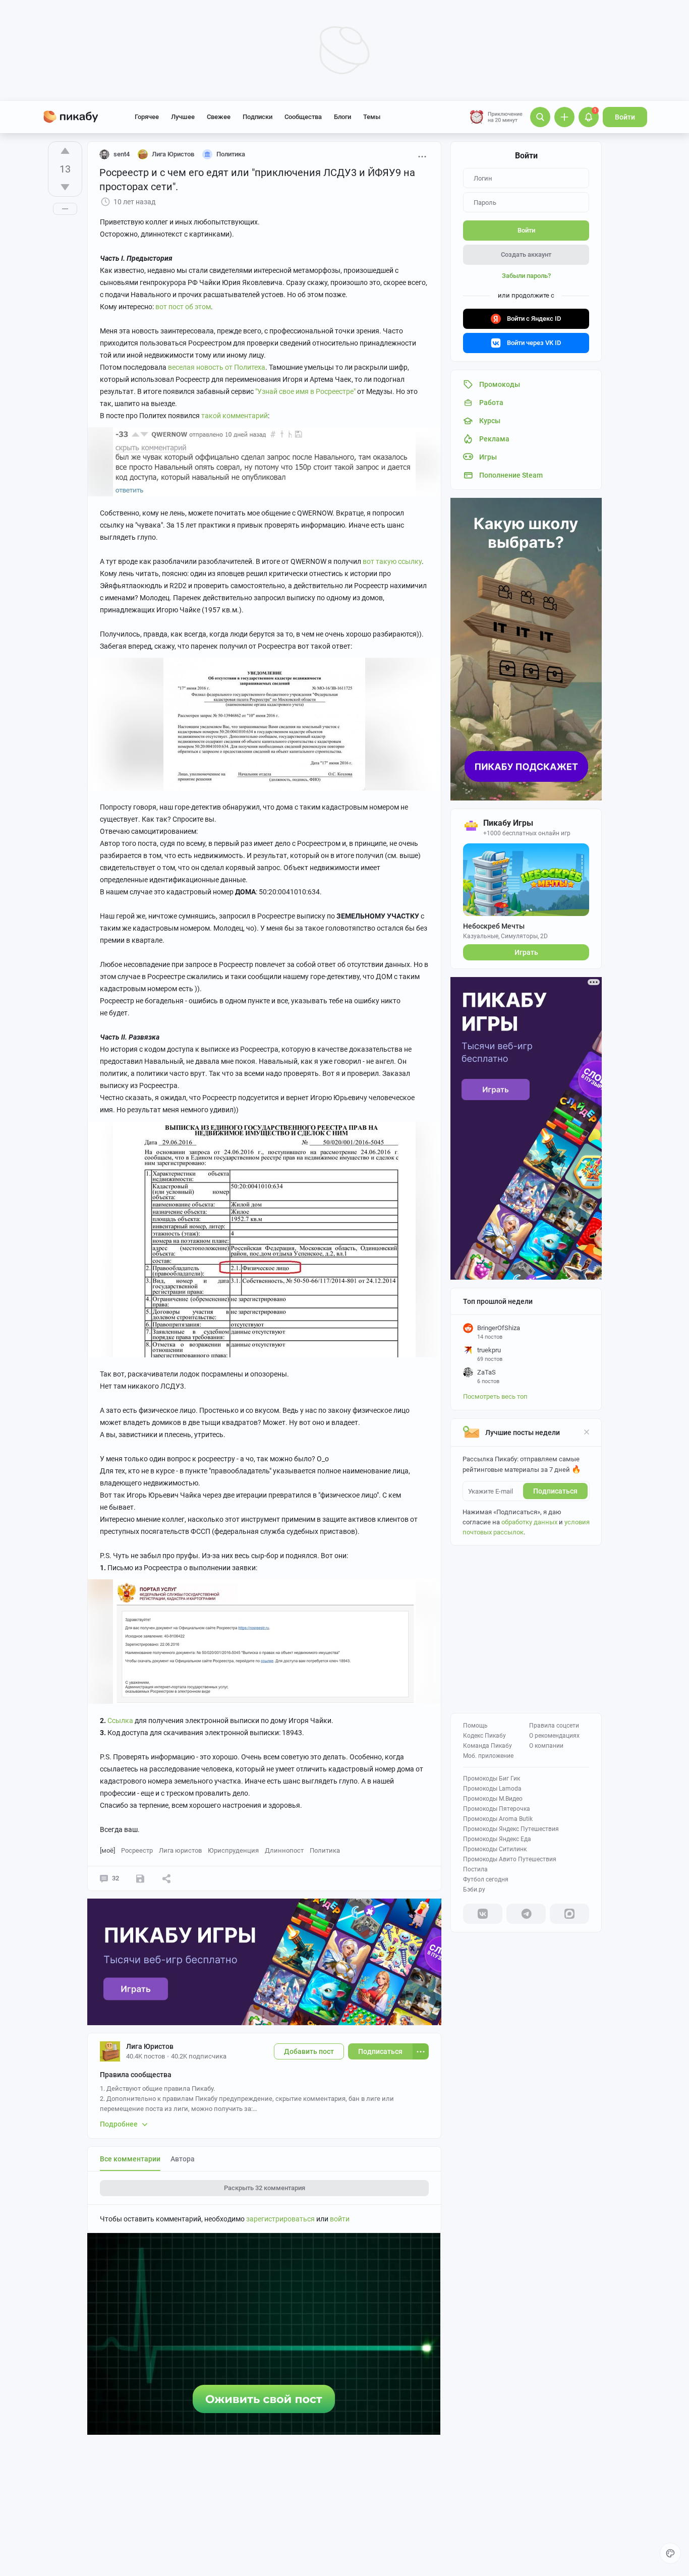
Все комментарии (130, 2159)
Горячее (147, 117)
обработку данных (529, 1522)
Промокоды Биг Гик (492, 1779)
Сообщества (303, 117)
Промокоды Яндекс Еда (497, 1839)
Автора (183, 2159)
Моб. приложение (488, 1756)
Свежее (219, 117)
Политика (325, 1850)
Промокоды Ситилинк (495, 1849)
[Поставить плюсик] (65, 151)
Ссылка (120, 1721)
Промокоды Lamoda (492, 1789)
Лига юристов (180, 1850)
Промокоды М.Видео (493, 1799)
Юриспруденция (233, 1850)
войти (340, 2219)
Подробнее (119, 2124)
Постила (475, 1869)
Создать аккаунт (526, 254)
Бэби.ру (474, 1890)
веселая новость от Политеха (217, 367)
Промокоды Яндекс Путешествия (511, 1829)
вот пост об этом (183, 307)
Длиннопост (284, 1850)
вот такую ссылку (392, 561)
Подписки (257, 117)
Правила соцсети (554, 1726)
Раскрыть (265, 2188)
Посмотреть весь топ (495, 1396)
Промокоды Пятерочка (497, 1809)
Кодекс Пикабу (484, 1736)
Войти (625, 117)
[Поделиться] (166, 1878)
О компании (546, 1746)
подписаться (555, 1491)
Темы (372, 117)
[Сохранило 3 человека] (140, 1878)
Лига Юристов (150, 2046)
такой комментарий (235, 416)
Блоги (342, 117)
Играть (526, 952)
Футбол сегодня (486, 1879)
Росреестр (137, 1850)
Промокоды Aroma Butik (498, 1819)
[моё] (107, 1850)
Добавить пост (309, 2051)
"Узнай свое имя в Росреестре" (305, 391)
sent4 (122, 154)
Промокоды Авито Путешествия (510, 1859)
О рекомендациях (554, 1736)
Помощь (475, 1726)
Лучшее (183, 117)
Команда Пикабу (487, 1746)
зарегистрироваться (280, 2219)
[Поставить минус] (65, 187)
